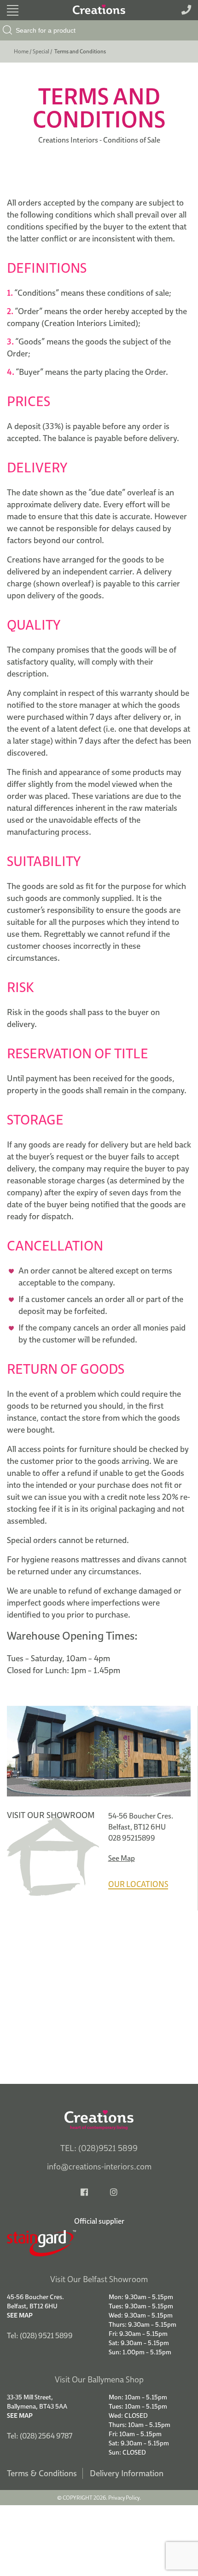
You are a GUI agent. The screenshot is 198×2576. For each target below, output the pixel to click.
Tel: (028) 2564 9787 (40, 2436)
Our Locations (138, 1884)
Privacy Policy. (125, 2498)
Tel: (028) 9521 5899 (40, 2335)
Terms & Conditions (42, 2473)
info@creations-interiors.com (99, 2166)
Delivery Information (127, 2473)
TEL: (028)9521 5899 (99, 2148)
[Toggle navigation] (13, 10)
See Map (122, 1858)
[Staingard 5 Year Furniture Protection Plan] (99, 2243)
